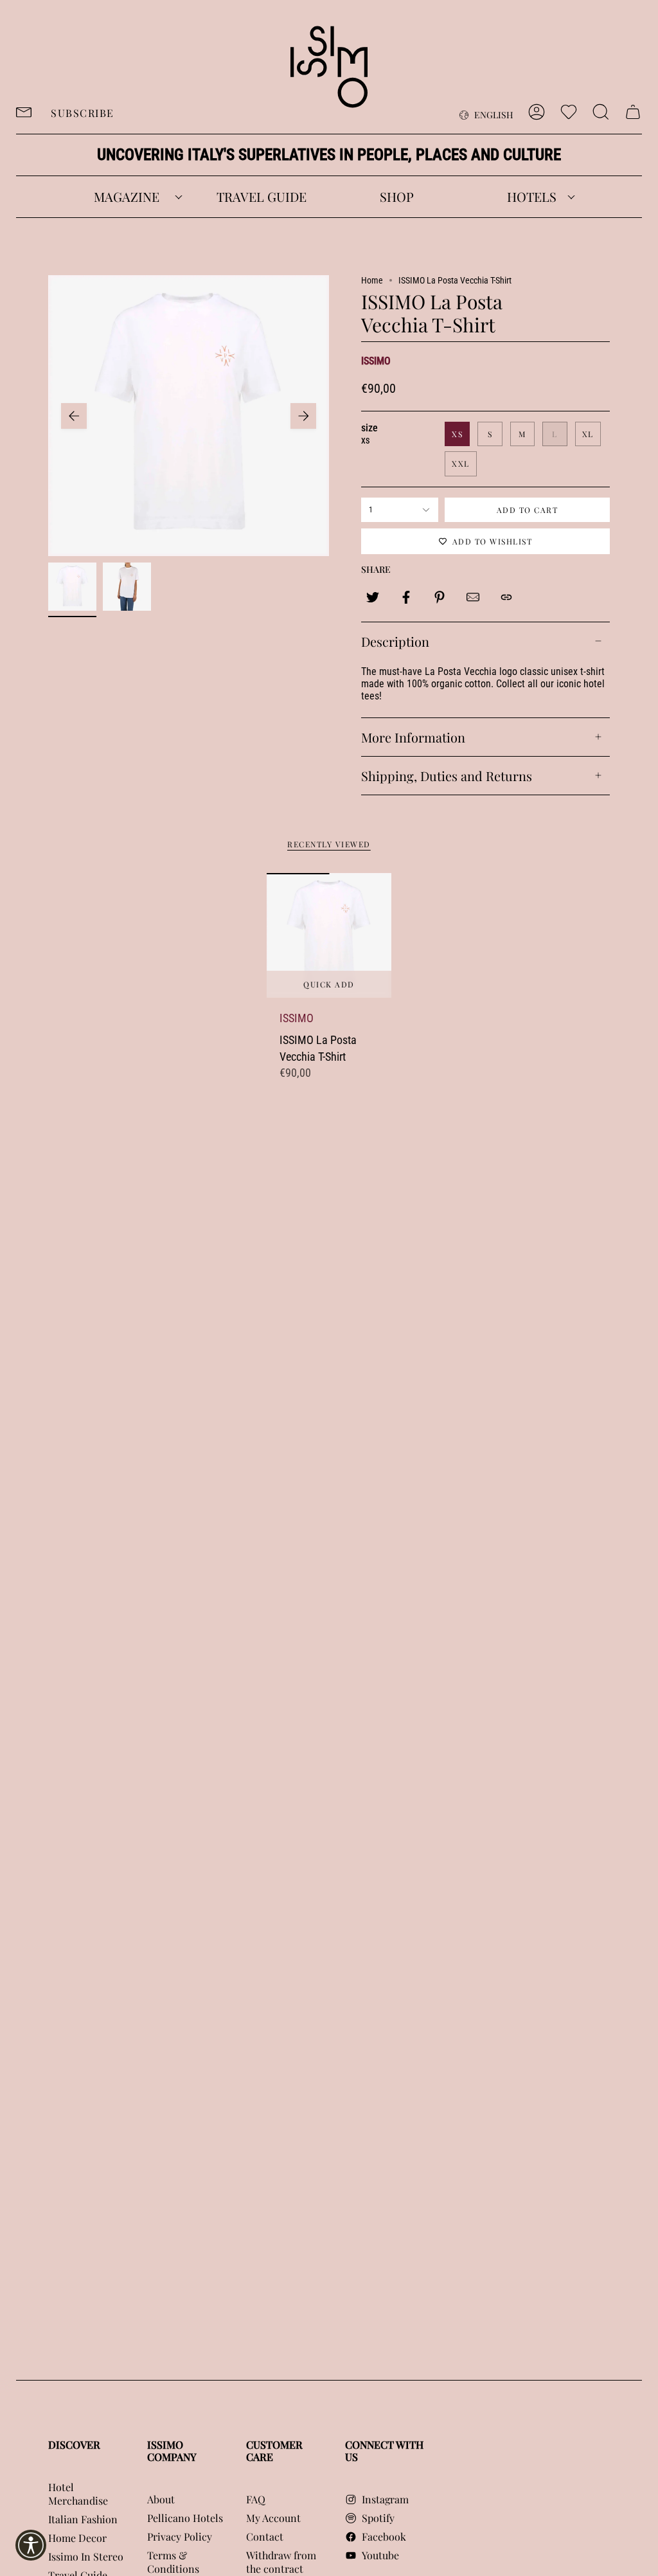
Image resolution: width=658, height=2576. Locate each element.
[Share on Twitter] (373, 597)
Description (395, 641)
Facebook (384, 2536)
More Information (413, 737)
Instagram (385, 2499)
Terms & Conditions (173, 2562)
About (161, 2499)
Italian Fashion (83, 2519)
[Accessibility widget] (31, 2545)
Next (303, 416)
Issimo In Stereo (86, 2556)
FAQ (256, 2499)
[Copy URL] (506, 597)
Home (372, 280)
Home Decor (77, 2538)
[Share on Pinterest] (440, 597)
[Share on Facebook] (406, 597)
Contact (265, 2536)
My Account (273, 2518)
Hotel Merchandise (78, 2494)
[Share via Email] (473, 597)
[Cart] (633, 112)
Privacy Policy (180, 2536)
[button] (127, 197)
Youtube (380, 2555)
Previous (74, 416)
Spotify (378, 2518)
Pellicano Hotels (185, 2518)
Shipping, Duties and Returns (447, 776)
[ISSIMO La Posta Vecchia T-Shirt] (329, 936)
